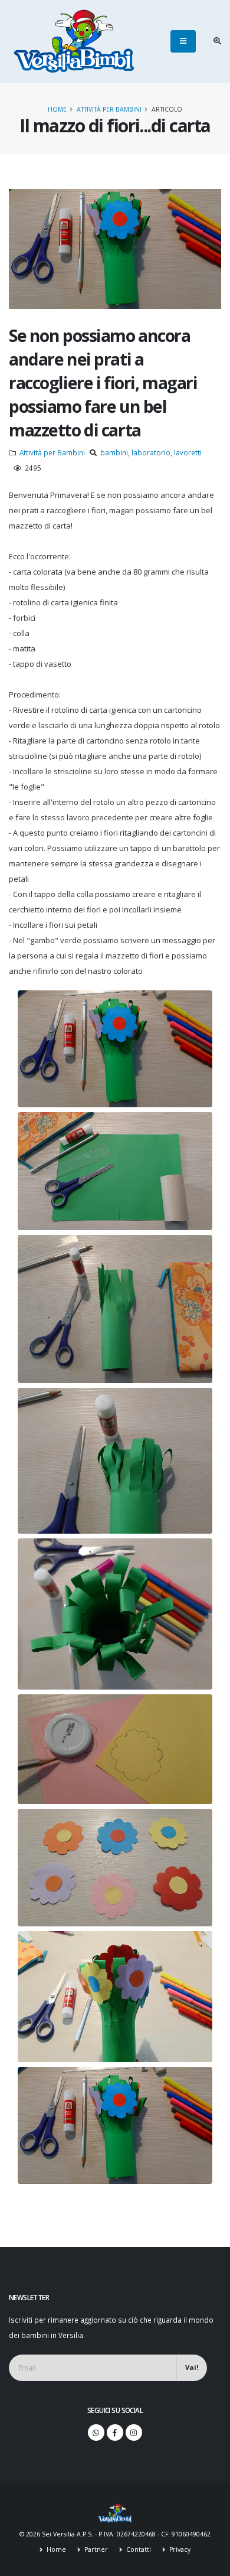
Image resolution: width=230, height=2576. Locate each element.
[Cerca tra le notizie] (217, 41)
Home (57, 109)
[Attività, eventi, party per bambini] (115, 2512)
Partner (95, 2549)
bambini (114, 452)
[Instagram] (134, 2432)
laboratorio (151, 452)
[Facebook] (115, 2432)
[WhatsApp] (96, 2432)
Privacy (179, 2549)
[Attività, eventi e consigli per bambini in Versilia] (74, 41)
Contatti (138, 2549)
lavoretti (188, 452)
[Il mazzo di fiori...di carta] (115, 1049)
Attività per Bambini (109, 109)
